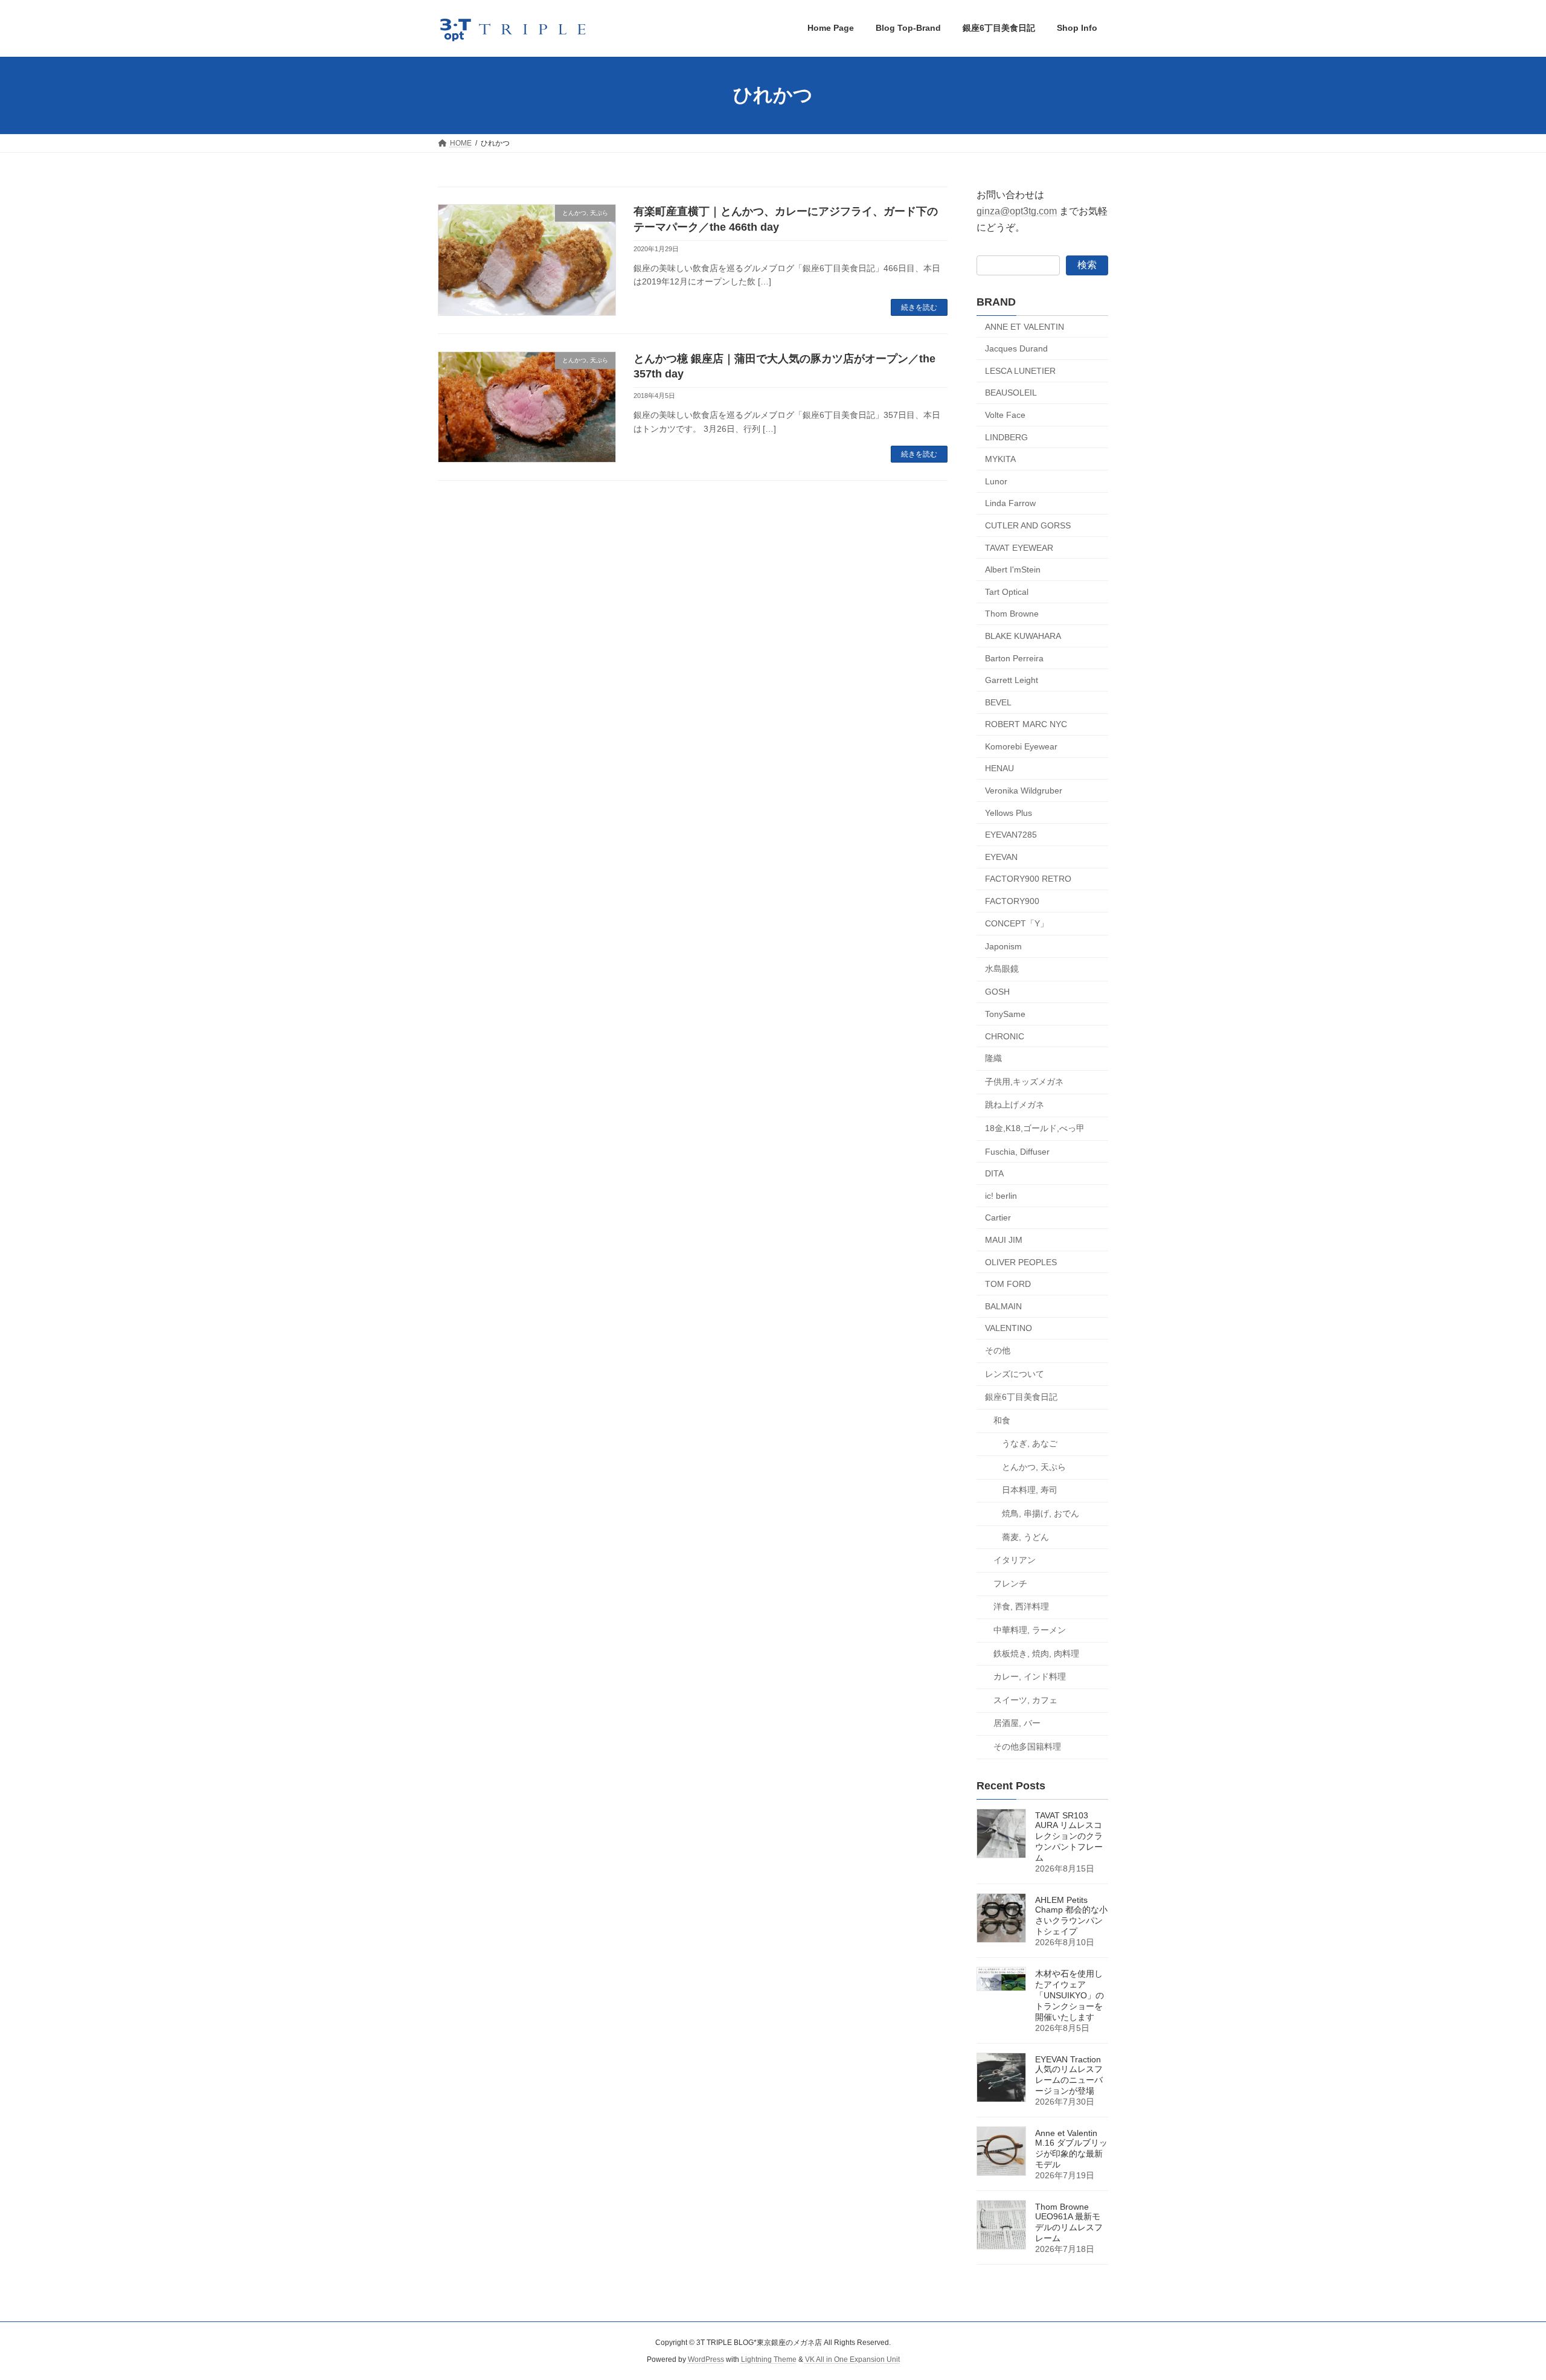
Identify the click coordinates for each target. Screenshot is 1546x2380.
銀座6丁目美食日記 (1021, 1397)
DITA (994, 1173)
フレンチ (1010, 1583)
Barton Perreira (1014, 658)
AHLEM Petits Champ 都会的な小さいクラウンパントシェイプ (1071, 1916)
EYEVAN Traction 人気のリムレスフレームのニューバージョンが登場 (1069, 2075)
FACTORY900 (1012, 901)
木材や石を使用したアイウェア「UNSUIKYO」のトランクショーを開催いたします (1070, 1995)
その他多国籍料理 (1027, 1747)
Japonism (1003, 946)
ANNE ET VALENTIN (1025, 326)
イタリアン (1015, 1560)
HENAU (999, 768)
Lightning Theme (769, 2359)
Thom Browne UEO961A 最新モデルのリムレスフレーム (1069, 2222)
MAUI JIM (1004, 1240)
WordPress (706, 2359)
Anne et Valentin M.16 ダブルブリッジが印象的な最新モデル (1071, 2149)
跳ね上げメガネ (1015, 1105)
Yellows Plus (1009, 812)
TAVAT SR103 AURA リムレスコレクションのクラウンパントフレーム (1069, 1836)
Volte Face (1005, 415)
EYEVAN (1001, 856)
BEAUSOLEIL (1011, 393)
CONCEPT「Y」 (1017, 923)
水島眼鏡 (1002, 968)
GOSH (997, 992)
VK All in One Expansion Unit (852, 2359)
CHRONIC (1005, 1036)
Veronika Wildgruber (1024, 791)
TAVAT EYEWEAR (1019, 547)
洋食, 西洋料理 (1021, 1606)
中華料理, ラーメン (1030, 1630)
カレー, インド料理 (1030, 1676)
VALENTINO (1009, 1328)
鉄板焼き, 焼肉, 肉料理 (1036, 1653)
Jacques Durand (1016, 348)
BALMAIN (1003, 1306)
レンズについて (1015, 1373)
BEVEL (998, 702)
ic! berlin (1001, 1195)
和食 (1002, 1420)
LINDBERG (1006, 437)
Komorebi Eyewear (1021, 746)
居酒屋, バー (1017, 1723)
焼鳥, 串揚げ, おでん (1041, 1513)
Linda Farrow (1010, 503)
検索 (1087, 264)
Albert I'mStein (1013, 569)
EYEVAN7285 (1011, 835)
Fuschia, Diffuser (1017, 1151)
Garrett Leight (1012, 680)
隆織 (993, 1058)
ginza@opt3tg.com (1017, 211)
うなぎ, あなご (1030, 1443)
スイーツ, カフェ (1025, 1699)
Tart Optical (1007, 591)
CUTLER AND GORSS (1028, 525)
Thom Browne (1012, 614)
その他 (998, 1350)
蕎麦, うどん (1025, 1536)
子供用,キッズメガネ (1024, 1081)
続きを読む (919, 307)
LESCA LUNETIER (1020, 370)
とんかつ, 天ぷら (1034, 1466)
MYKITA (1000, 459)
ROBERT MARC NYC (1026, 724)
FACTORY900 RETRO (1028, 879)
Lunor (996, 481)
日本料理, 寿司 (1030, 1490)
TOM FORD (1008, 1284)
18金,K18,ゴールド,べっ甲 (1035, 1128)
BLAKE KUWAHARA (1023, 636)
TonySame (1005, 1014)
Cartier (998, 1217)
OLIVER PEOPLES (1021, 1262)
